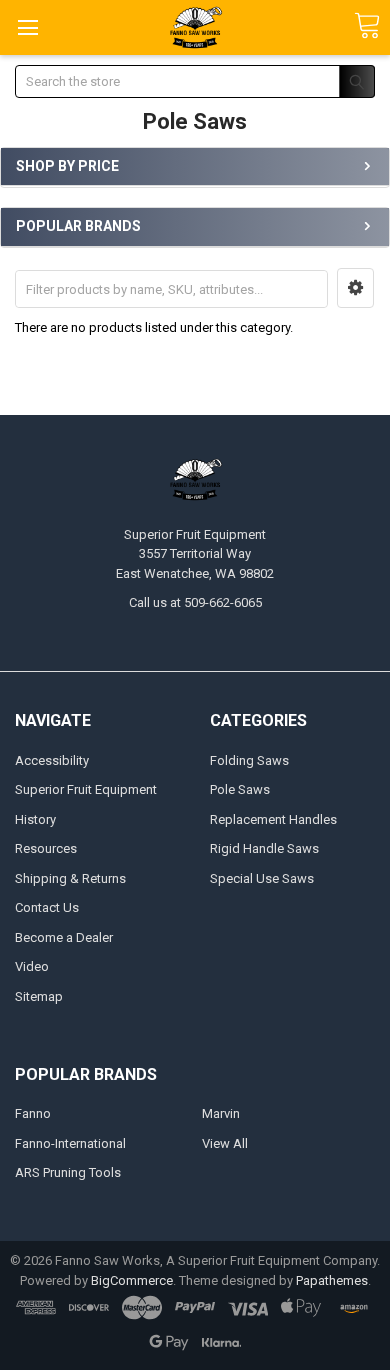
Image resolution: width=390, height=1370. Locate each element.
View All (225, 1143)
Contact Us (47, 907)
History (35, 819)
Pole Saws (240, 789)
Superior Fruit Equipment (86, 789)
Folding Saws (249, 760)
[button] (355, 288)
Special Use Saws (262, 878)
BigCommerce (132, 1280)
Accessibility (52, 760)
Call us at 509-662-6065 (195, 602)
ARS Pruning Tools (68, 1172)
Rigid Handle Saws (264, 848)
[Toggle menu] (27, 27)
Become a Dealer (64, 937)
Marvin (221, 1113)
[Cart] (367, 26)
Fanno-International (70, 1143)
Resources (46, 848)
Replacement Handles (273, 819)
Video (32, 966)
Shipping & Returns (70, 878)
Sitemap (39, 996)
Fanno (33, 1113)
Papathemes (332, 1280)
